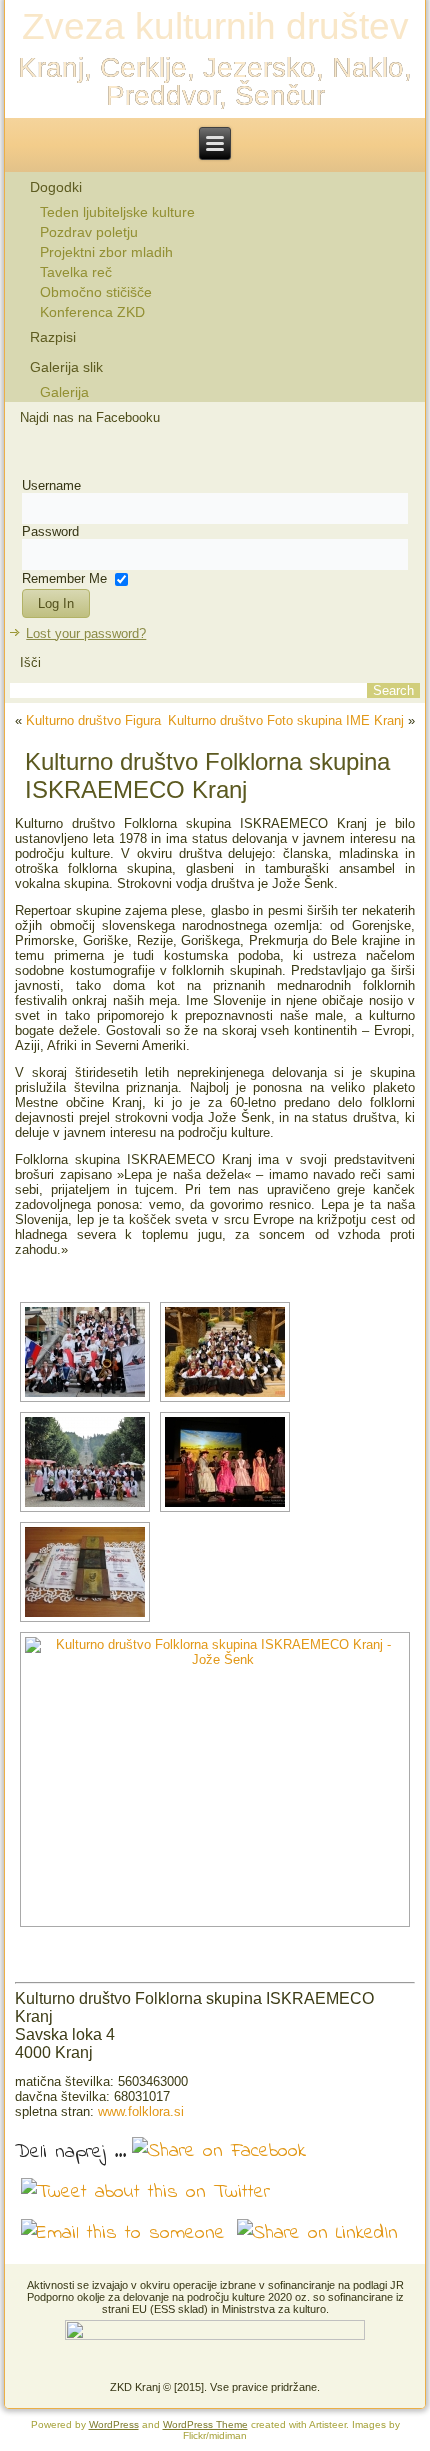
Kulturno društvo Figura (93, 720)
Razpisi (53, 337)
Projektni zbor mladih (106, 252)
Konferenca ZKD (92, 312)
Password (50, 531)
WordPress (114, 2424)
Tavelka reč (76, 272)
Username (51, 485)
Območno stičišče (96, 292)
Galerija (64, 392)
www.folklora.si (141, 2111)
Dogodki (56, 187)
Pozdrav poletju (89, 232)
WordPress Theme (205, 2424)
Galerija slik (66, 367)
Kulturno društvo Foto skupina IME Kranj (286, 720)
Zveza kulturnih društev (215, 26)
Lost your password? (86, 633)
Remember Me (64, 578)
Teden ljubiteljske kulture (117, 212)
